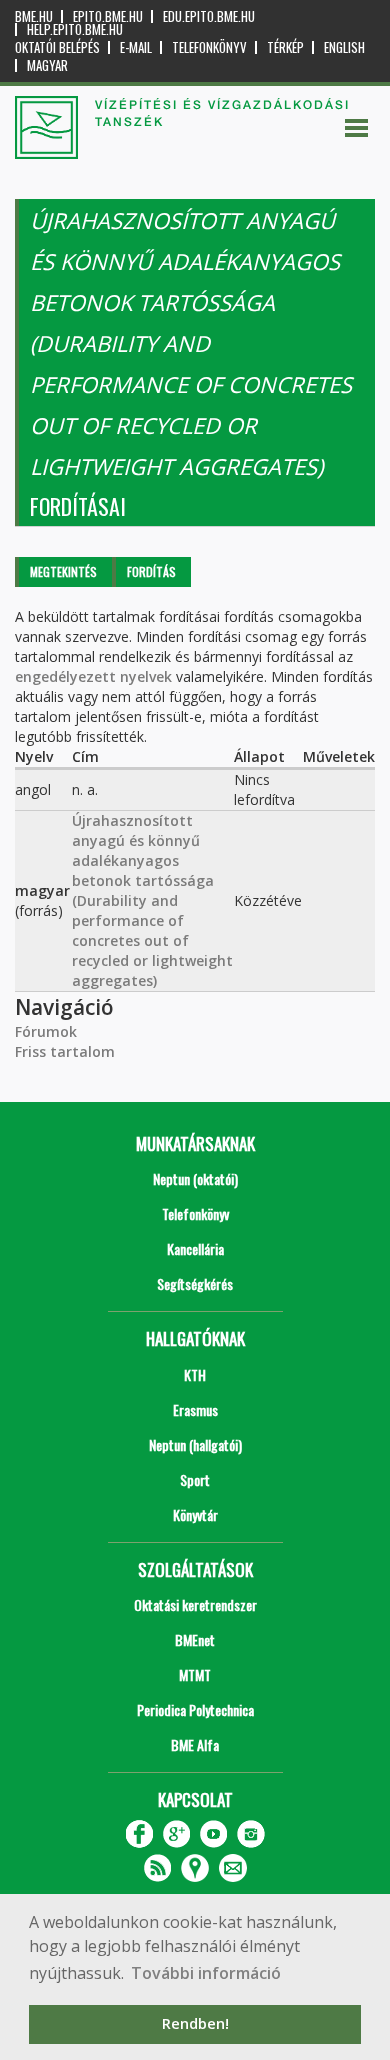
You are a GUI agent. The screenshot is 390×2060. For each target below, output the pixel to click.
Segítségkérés (195, 1283)
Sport (195, 1479)
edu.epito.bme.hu (209, 16)
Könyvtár (195, 1514)
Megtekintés (63, 571)
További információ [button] (206, 1973)
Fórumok (46, 1031)
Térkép (285, 47)
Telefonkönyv (209, 47)
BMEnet (195, 1639)
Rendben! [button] (195, 2023)
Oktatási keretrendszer (195, 1604)
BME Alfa (195, 1744)
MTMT (195, 1674)
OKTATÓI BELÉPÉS (57, 47)
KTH (195, 1374)
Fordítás (151, 571)
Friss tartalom (65, 1051)
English (344, 47)
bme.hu (34, 16)
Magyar (47, 65)
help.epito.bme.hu (75, 29)
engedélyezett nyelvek (93, 676)
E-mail (136, 47)
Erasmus (195, 1409)
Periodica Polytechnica (195, 1709)
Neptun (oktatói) (195, 1178)
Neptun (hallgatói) (195, 1444)
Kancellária (195, 1248)
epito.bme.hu (108, 16)
